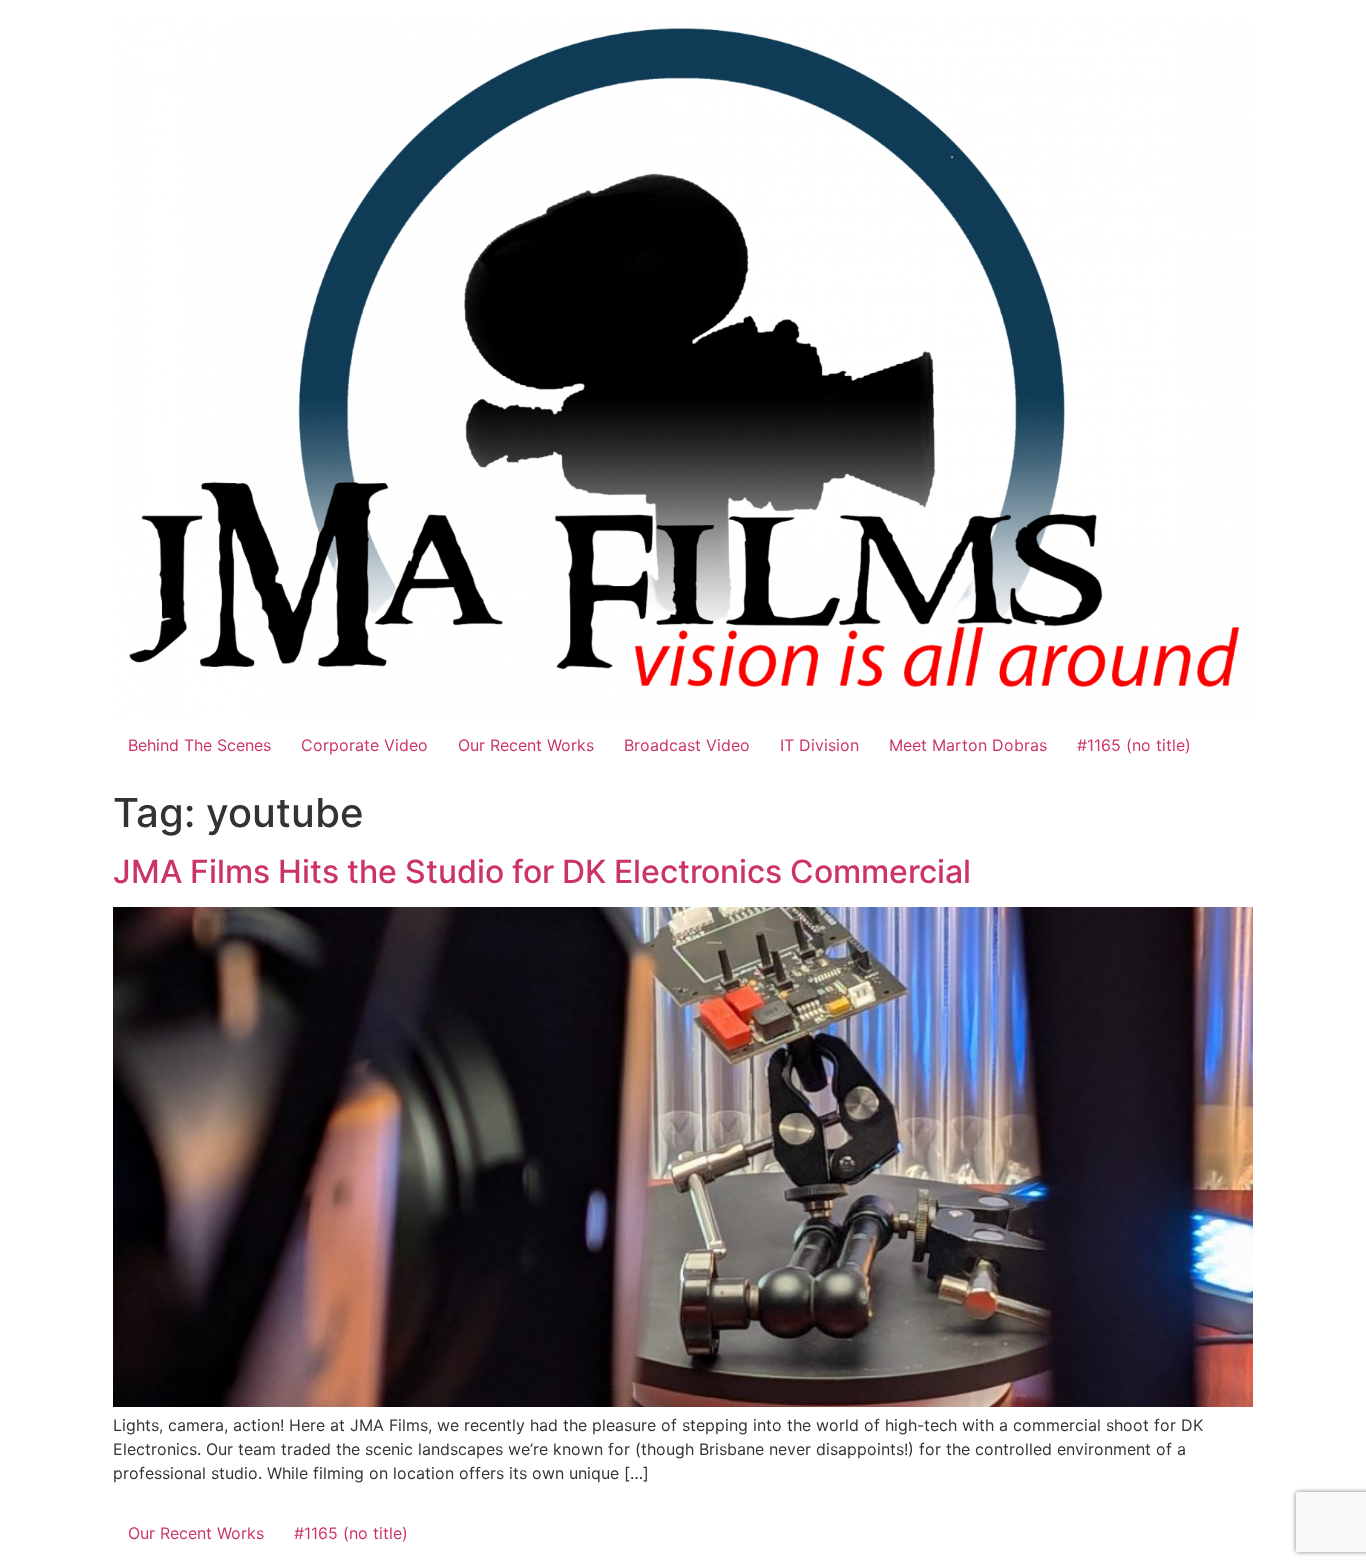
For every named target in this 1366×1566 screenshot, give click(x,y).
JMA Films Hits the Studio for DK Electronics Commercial (542, 871)
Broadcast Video (687, 745)
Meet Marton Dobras (968, 745)
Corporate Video (364, 745)
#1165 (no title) (1134, 745)
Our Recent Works (526, 745)
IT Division (819, 745)
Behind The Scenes (199, 745)
